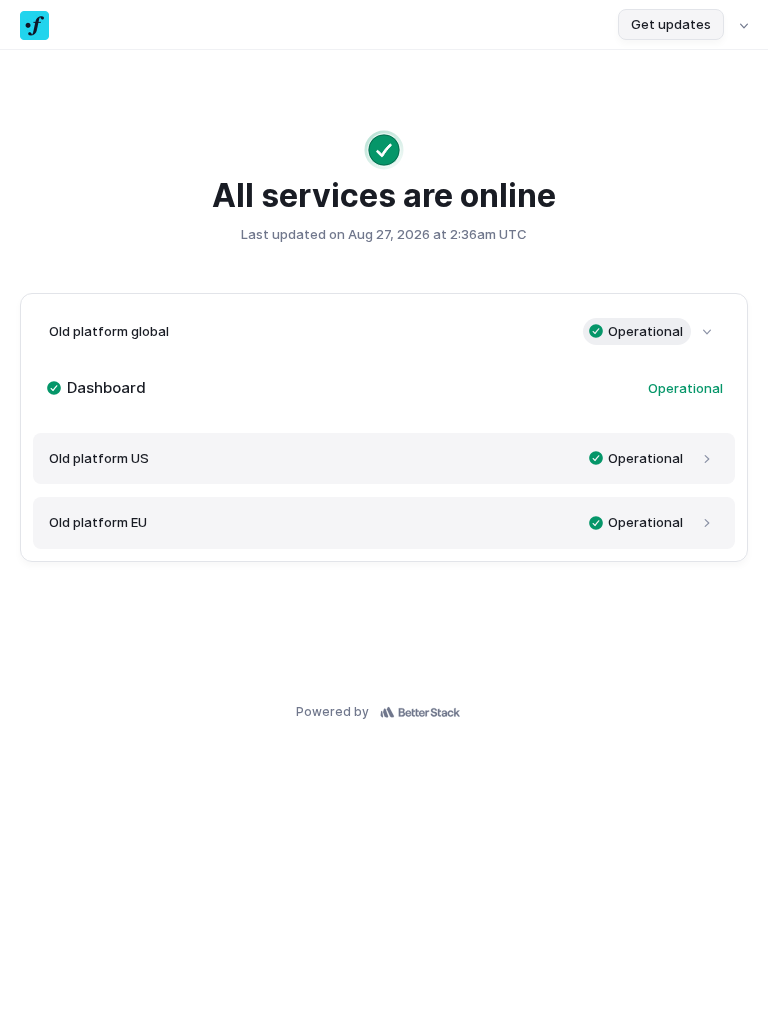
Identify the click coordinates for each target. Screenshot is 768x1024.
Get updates (671, 24)
